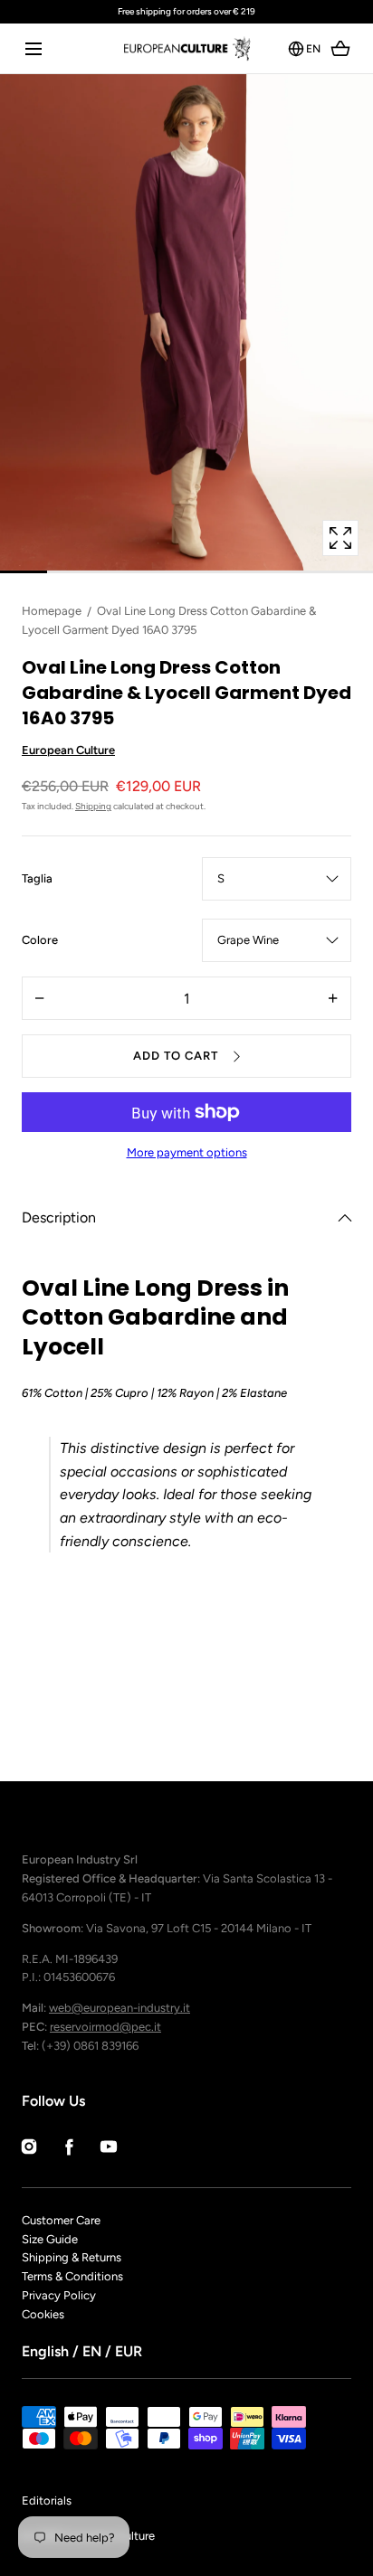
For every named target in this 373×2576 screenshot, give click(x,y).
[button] (33, 48)
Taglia (37, 880)
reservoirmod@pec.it (105, 2027)
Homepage (52, 611)
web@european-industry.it (120, 2008)
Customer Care (61, 2220)
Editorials (47, 2501)
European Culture (68, 750)
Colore (40, 941)
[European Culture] (187, 48)
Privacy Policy (59, 2295)
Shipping (93, 806)
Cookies (43, 2314)
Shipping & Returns (72, 2257)
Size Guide (50, 2239)
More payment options (187, 1152)
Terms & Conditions (72, 2276)
